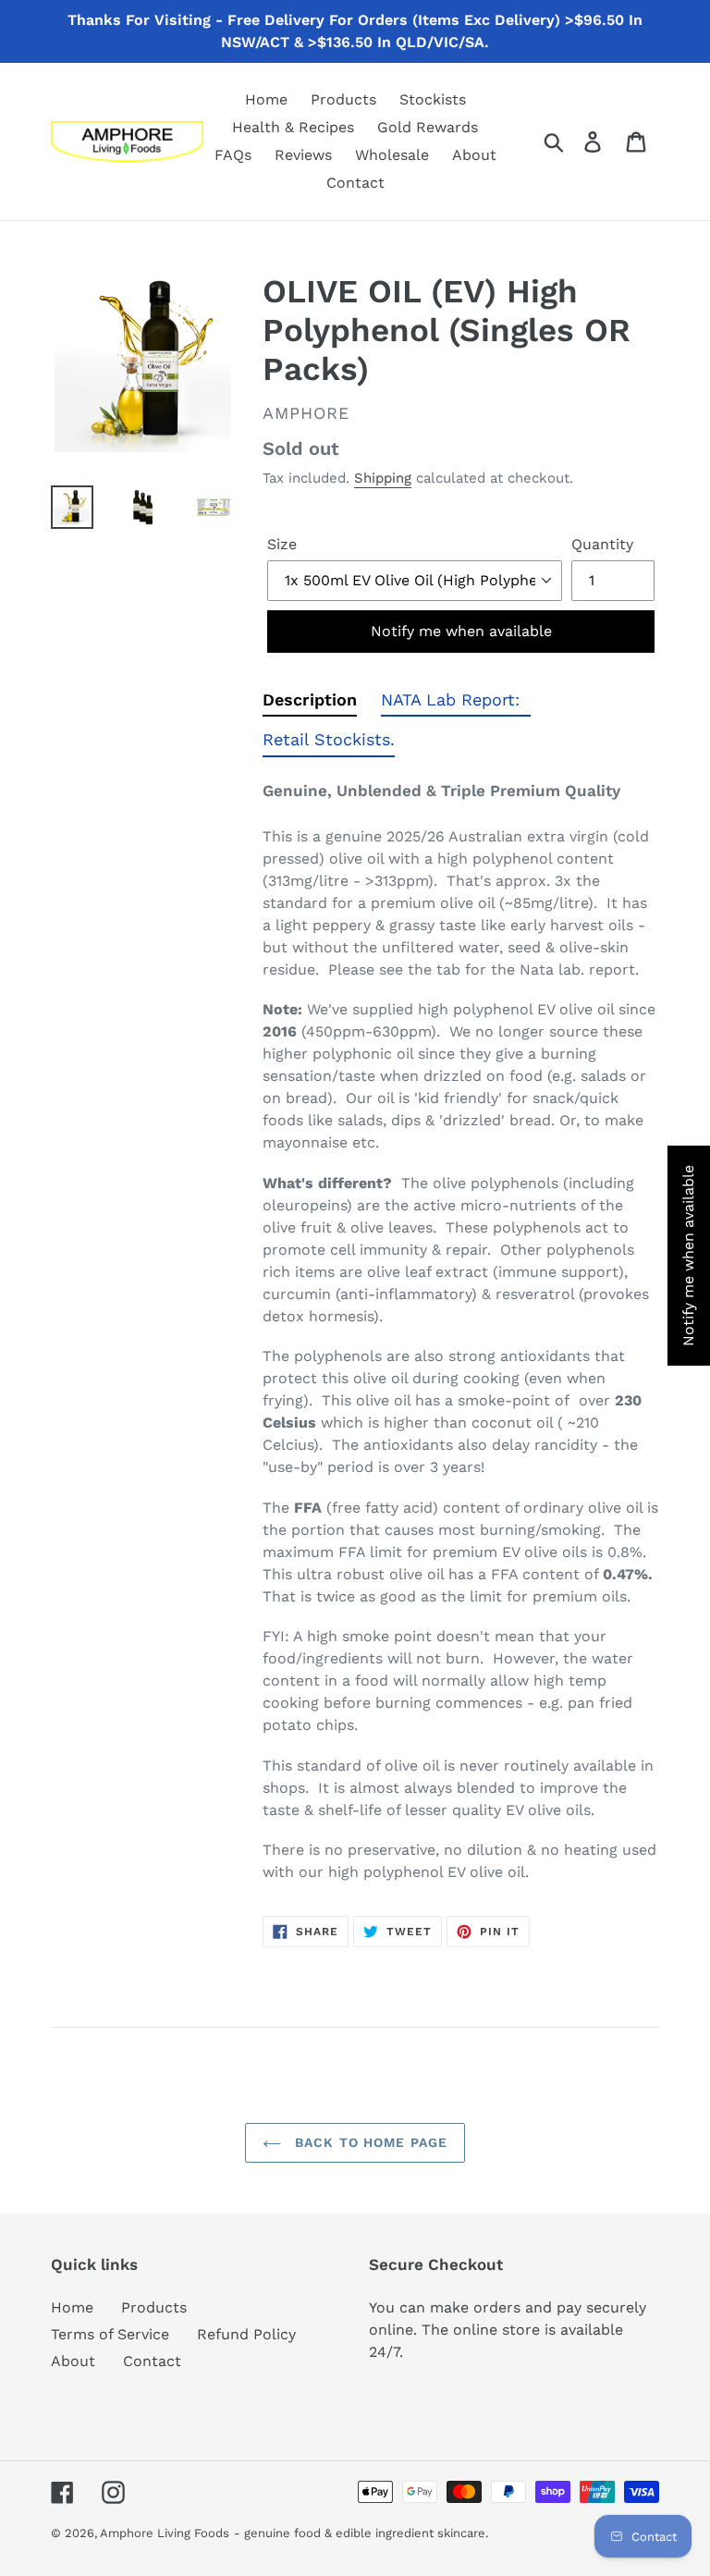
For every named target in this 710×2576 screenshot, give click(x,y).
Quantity (602, 544)
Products (154, 2307)
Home (72, 2307)
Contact (152, 2361)
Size (282, 544)
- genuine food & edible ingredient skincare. (361, 2533)
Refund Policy (246, 2334)
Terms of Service (110, 2334)
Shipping (383, 478)
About (73, 2361)
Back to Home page (369, 2142)
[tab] (310, 704)
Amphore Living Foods (165, 2533)
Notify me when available (461, 631)
